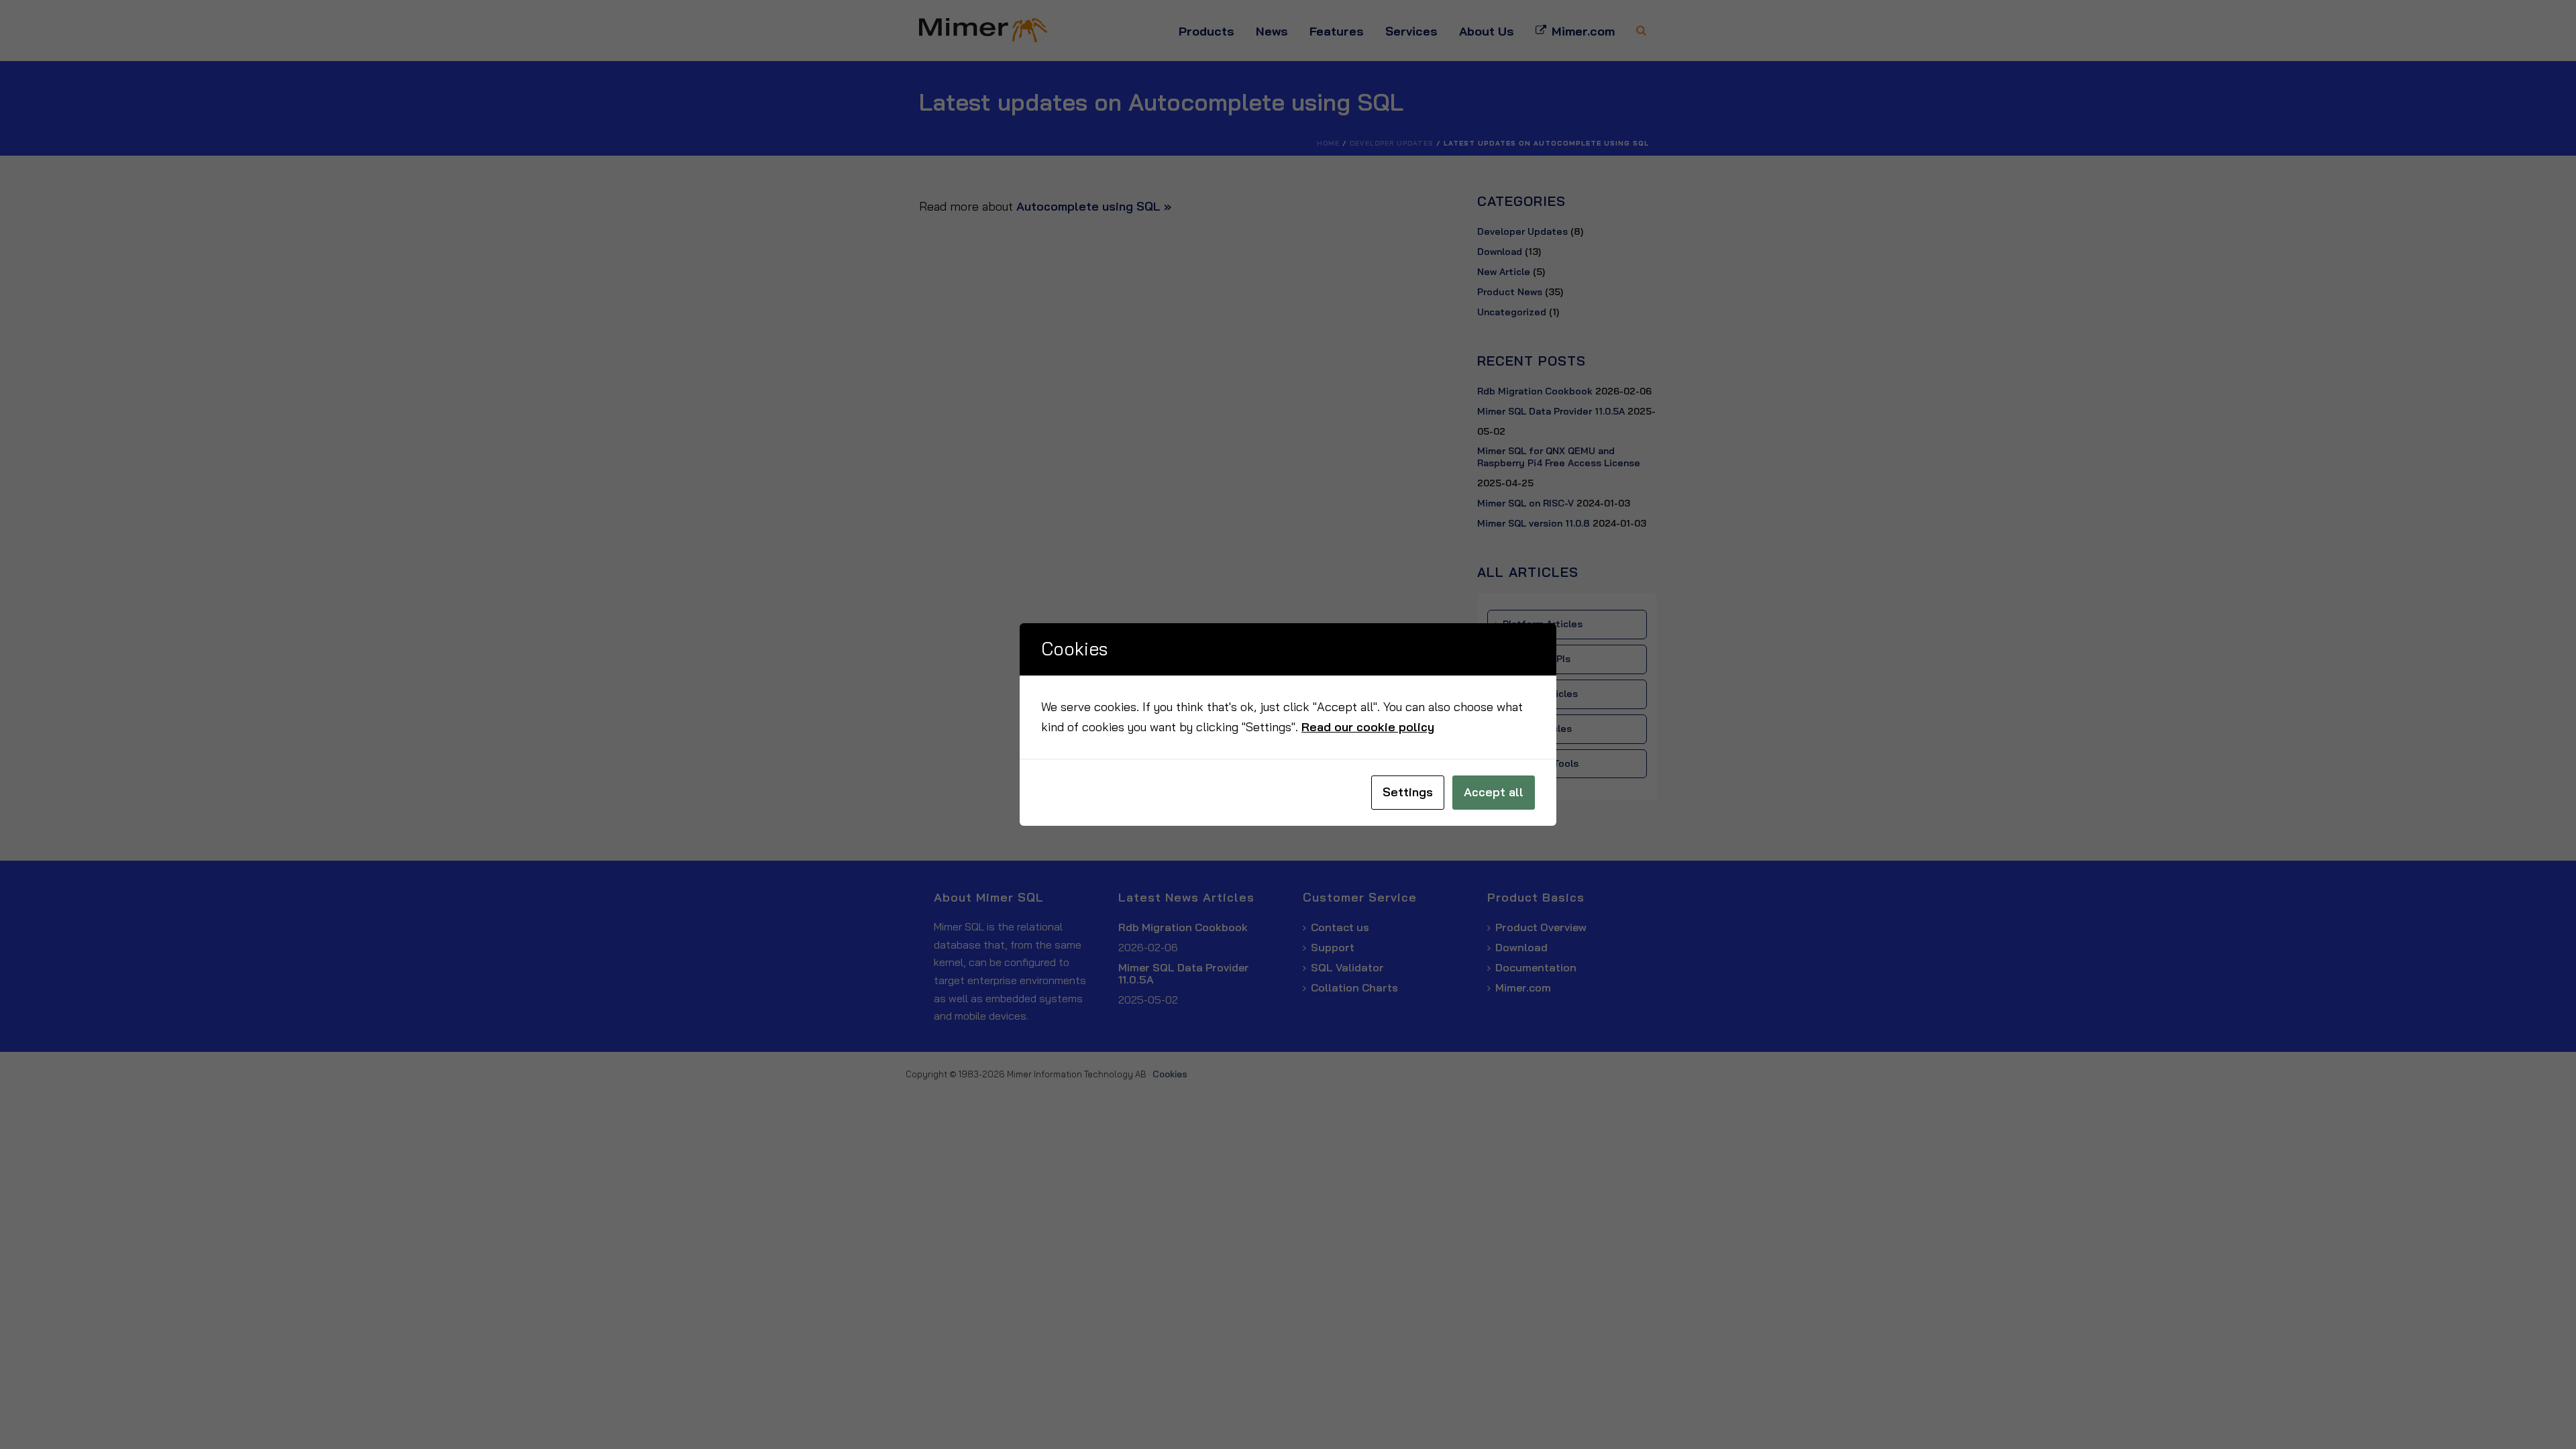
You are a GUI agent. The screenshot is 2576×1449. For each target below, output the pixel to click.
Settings (1408, 792)
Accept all (1494, 792)
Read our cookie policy (1368, 727)
